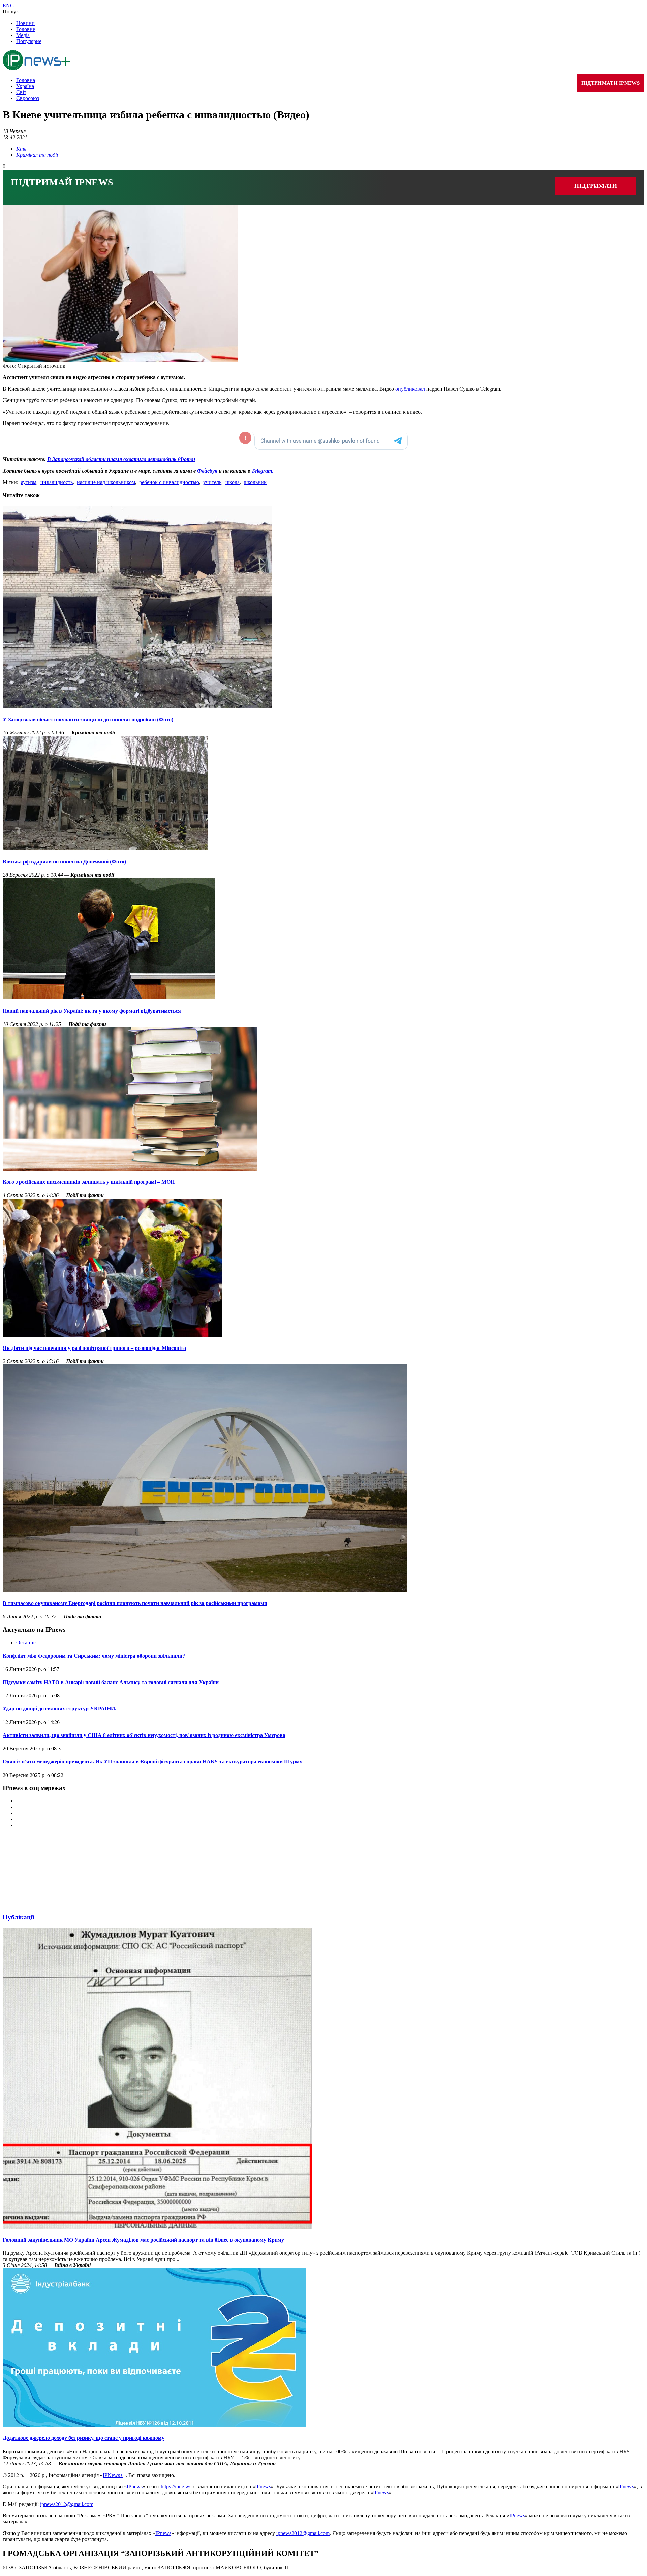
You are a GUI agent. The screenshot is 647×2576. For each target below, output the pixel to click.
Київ (21, 149)
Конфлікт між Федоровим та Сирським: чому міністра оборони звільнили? (94, 1656)
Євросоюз (28, 98)
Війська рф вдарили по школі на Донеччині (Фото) (64, 862)
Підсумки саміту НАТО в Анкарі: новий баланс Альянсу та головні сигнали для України (111, 1682)
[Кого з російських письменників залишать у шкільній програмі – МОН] (130, 1169)
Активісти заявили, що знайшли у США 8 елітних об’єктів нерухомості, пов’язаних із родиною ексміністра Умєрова (144, 1735)
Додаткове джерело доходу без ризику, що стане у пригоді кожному (84, 2438)
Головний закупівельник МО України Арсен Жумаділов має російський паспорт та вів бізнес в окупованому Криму (143, 2240)
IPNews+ (113, 2475)
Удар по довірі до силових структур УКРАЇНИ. (59, 1709)
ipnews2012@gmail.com (67, 2504)
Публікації (18, 1917)
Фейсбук (207, 471)
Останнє (26, 1643)
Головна (26, 80)
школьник (255, 482)
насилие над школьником (106, 482)
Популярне (29, 41)
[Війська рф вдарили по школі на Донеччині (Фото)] (105, 848)
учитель (212, 482)
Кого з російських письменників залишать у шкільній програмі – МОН (89, 1182)
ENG (8, 6)
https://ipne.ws (176, 2487)
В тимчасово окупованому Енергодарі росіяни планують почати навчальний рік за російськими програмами (135, 1603)
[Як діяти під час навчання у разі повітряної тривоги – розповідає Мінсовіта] (112, 1335)
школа (233, 482)
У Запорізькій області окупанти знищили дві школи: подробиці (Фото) (88, 719)
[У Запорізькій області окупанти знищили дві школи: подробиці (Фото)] (137, 706)
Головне (26, 29)
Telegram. (262, 471)
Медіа (23, 35)
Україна (25, 86)
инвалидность (57, 482)
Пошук (11, 12)
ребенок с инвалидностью (169, 482)
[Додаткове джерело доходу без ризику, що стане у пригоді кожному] (154, 2425)
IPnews (135, 2487)
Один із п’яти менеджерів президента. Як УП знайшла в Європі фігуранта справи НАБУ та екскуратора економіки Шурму (152, 1762)
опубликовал (410, 389)
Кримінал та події (37, 155)
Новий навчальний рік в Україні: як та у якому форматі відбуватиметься (92, 1011)
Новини (25, 23)
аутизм (29, 482)
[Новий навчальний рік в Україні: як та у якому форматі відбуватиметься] (109, 997)
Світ (21, 92)
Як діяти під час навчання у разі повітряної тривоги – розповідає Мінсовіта (94, 1348)
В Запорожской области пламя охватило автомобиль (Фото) (121, 459)
